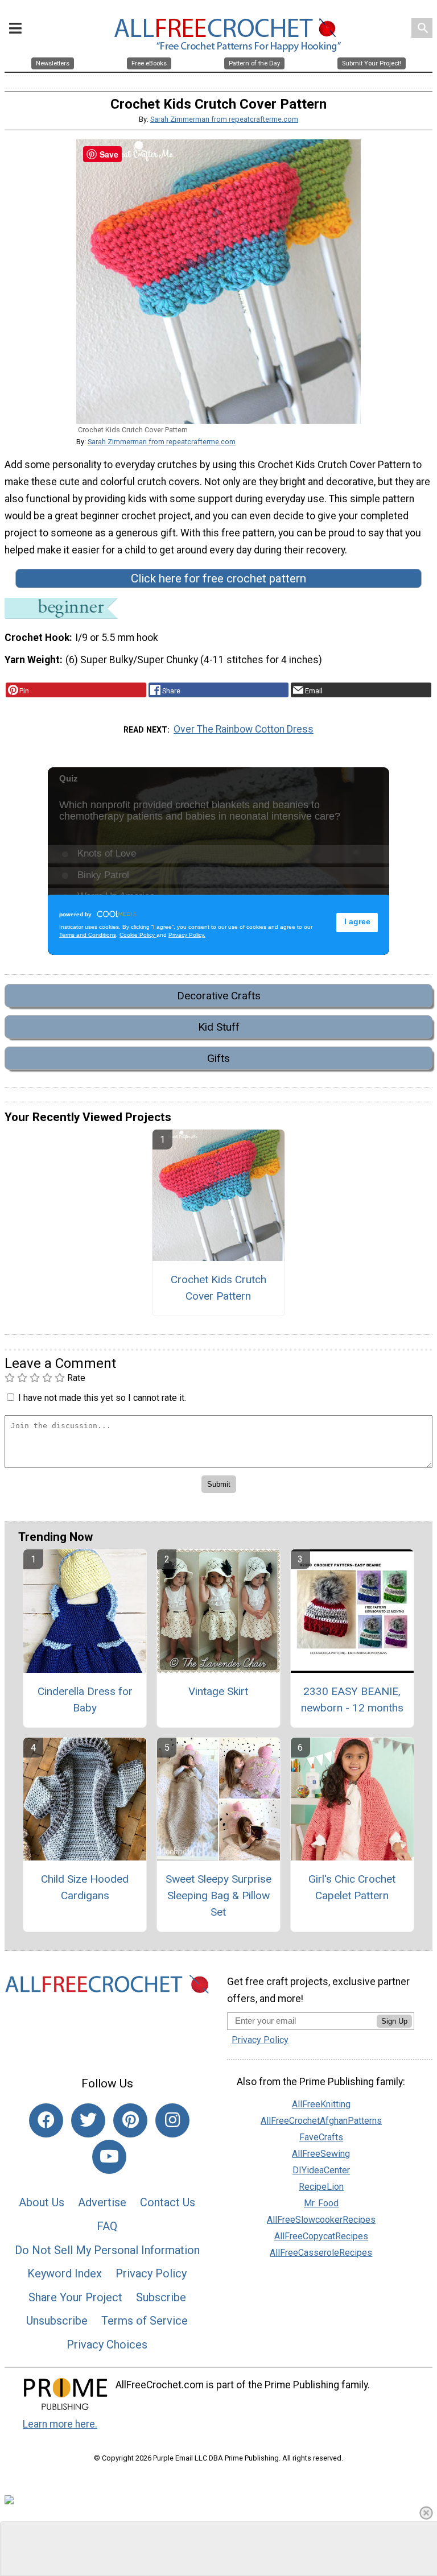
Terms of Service (145, 2321)
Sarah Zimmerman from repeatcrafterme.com (224, 119)
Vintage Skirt (218, 1691)
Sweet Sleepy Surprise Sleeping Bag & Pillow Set (218, 1895)
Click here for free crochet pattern (218, 578)
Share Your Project (75, 2297)
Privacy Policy (151, 2273)
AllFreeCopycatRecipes (321, 2236)
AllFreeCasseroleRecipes (321, 2253)
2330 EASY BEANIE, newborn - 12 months (352, 1700)
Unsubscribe (57, 2321)
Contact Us (168, 2202)
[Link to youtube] (109, 2157)
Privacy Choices (107, 2345)
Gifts (218, 1058)
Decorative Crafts (219, 996)
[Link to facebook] (46, 2120)
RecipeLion (321, 2187)
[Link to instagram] (172, 2120)
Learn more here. (60, 2424)
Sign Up (394, 2021)
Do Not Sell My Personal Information (107, 2250)
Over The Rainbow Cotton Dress (244, 729)
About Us (42, 2202)
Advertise (102, 2202)
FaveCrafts (321, 2137)
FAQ (107, 2226)
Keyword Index (65, 2273)
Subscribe (161, 2297)
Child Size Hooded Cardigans (85, 1887)
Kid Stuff (219, 1027)
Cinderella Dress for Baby (85, 1700)
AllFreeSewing (321, 2154)
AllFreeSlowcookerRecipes (321, 2220)
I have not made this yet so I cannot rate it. (102, 1398)
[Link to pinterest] (130, 2120)
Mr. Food (321, 2203)
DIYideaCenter (321, 2170)
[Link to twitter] (88, 2120)
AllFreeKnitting (321, 2104)
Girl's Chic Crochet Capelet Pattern (352, 1887)
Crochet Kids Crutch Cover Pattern (218, 1288)
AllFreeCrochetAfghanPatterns (321, 2121)
